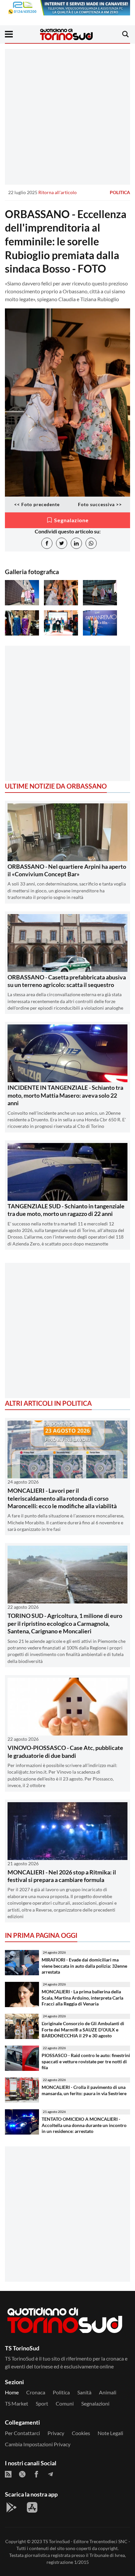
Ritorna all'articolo (58, 192)
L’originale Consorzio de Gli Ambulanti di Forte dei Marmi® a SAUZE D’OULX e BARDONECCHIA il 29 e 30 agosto (83, 2029)
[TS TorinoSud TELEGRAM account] (50, 2474)
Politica (120, 192)
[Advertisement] (67, 117)
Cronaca (36, 2392)
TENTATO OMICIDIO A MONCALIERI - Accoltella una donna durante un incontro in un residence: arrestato (84, 2125)
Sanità (84, 2392)
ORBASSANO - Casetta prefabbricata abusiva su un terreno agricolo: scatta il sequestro (67, 981)
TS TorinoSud (56, 2541)
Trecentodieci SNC (108, 2541)
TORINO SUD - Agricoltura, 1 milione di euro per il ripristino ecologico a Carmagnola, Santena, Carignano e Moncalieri (65, 1623)
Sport (42, 2403)
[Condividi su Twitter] (62, 543)
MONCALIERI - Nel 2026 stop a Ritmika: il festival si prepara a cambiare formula (62, 1876)
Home (12, 2392)
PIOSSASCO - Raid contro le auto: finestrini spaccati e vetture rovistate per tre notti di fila (86, 2061)
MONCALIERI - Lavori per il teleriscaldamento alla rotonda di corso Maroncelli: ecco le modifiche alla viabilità (62, 1498)
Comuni (65, 2403)
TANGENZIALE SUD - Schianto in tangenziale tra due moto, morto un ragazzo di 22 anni (66, 1210)
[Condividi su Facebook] (47, 543)
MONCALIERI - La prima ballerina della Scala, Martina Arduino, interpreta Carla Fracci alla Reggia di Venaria (82, 1998)
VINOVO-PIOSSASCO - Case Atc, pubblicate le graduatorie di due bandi (65, 1751)
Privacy (56, 2433)
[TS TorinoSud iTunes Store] (32, 2507)
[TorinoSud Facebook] (36, 2474)
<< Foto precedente (37, 504)
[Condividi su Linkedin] (76, 543)
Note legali (110, 2433)
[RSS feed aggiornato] (8, 2474)
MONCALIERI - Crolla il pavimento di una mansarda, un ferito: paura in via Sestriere (84, 2090)
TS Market (17, 2403)
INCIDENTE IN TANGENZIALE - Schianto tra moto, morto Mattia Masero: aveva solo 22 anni (65, 1095)
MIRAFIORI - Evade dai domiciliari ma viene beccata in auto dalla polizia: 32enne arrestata (84, 1966)
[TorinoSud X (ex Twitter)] (22, 2474)
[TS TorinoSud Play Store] (11, 2507)
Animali (108, 2392)
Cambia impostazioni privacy (38, 2444)
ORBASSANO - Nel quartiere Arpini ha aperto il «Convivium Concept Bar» (67, 870)
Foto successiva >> (100, 504)
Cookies (81, 2433)
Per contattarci (22, 2433)
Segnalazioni (95, 2403)
